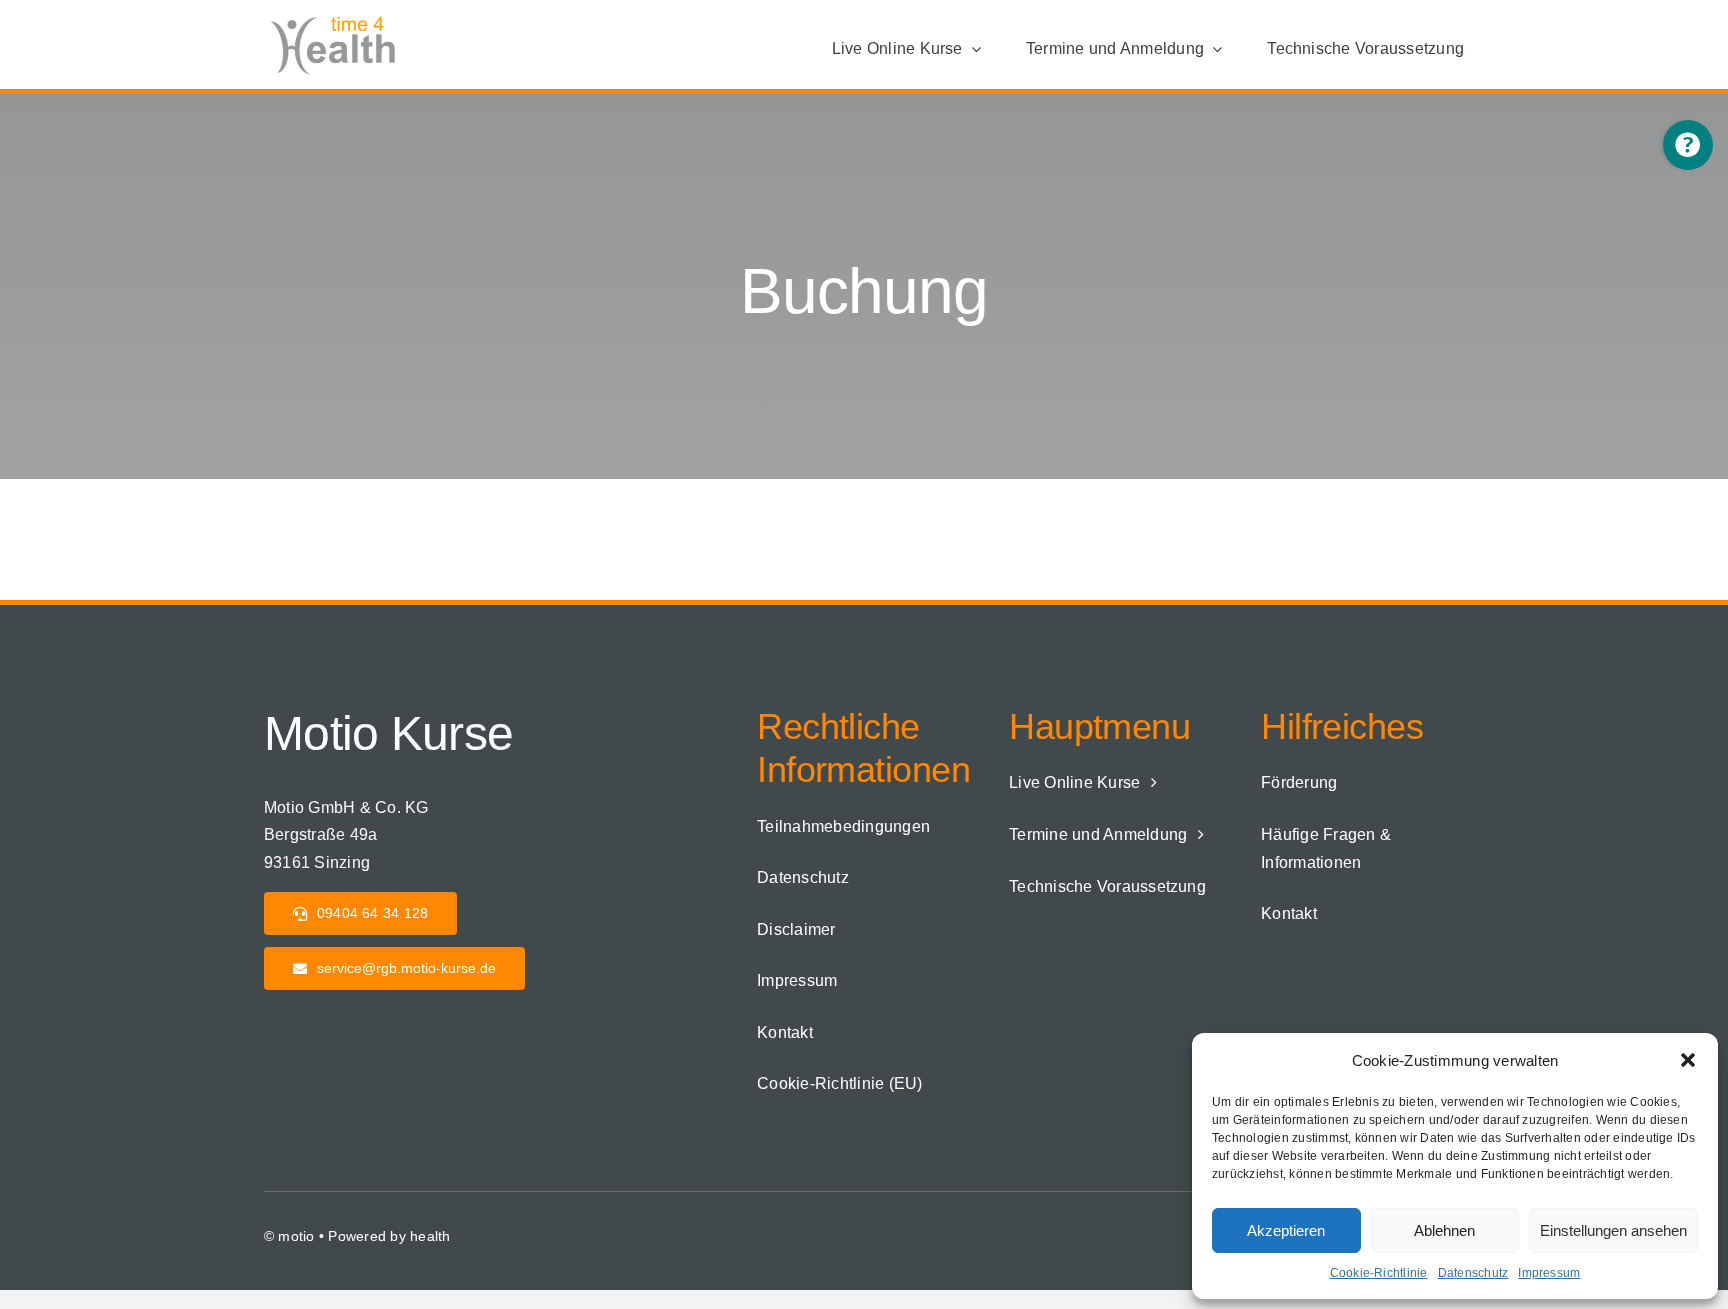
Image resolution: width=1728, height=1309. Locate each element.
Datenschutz (1473, 1273)
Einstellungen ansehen (1613, 1230)
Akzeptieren (1286, 1230)
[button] (1688, 1060)
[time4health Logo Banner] (339, 17)
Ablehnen (1444, 1230)
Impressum (1549, 1273)
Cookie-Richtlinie (1379, 1273)
